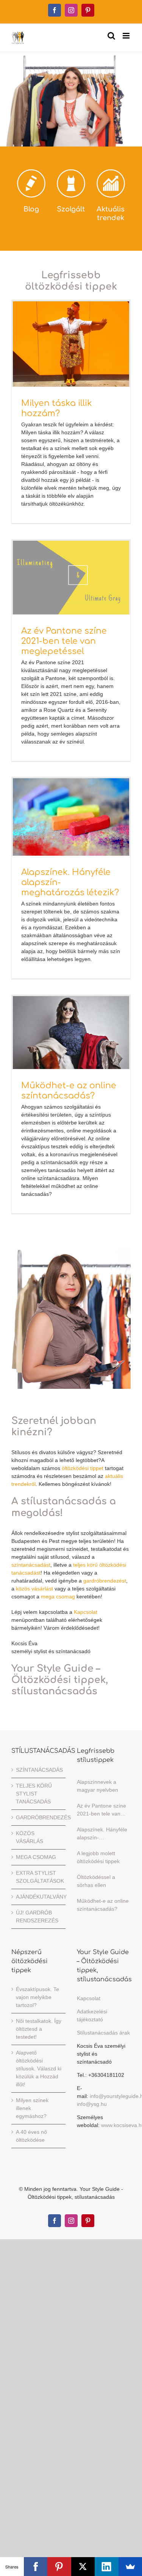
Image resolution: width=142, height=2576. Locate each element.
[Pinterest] (59, 2567)
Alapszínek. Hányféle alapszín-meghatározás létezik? (102, 1834)
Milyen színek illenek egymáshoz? (32, 2108)
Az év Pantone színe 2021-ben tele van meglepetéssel (64, 641)
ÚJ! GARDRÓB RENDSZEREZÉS (37, 1917)
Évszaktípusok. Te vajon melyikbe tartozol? (37, 1997)
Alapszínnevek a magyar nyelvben (98, 1786)
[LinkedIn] (107, 2567)
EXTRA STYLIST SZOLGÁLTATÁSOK (39, 1877)
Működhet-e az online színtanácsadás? (103, 1905)
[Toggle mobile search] (111, 36)
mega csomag (58, 1597)
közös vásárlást (34, 1589)
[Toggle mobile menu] (127, 36)
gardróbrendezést (105, 1581)
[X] (83, 2567)
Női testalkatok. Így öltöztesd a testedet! (39, 2029)
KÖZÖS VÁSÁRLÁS (30, 1837)
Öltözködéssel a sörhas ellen (96, 1881)
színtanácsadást (31, 1565)
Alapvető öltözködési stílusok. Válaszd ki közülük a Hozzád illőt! (39, 2069)
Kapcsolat (86, 1612)
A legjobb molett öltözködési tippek (98, 1857)
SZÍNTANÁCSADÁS (39, 1770)
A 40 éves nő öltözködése (31, 2136)
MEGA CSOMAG (36, 1857)
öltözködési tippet (83, 1468)
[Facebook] (36, 2567)
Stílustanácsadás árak (103, 2033)
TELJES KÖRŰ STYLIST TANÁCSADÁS (34, 1794)
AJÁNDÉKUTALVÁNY (39, 1897)
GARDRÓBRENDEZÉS (39, 1817)
